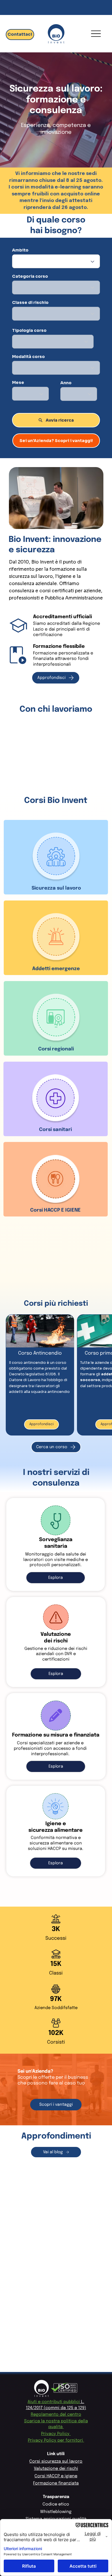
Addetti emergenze (56, 969)
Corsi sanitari (55, 1130)
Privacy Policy (56, 2434)
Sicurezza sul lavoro (56, 888)
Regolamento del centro (56, 2414)
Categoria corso (30, 276)
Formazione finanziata (56, 2483)
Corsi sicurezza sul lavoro (56, 2461)
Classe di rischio (30, 302)
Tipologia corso (29, 330)
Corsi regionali (56, 1049)
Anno (66, 383)
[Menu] (96, 34)
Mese (18, 382)
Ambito (20, 250)
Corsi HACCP (45, 1210)
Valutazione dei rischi (56, 2469)
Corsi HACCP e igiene (56, 2476)
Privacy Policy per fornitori (56, 2440)
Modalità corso (28, 357)
